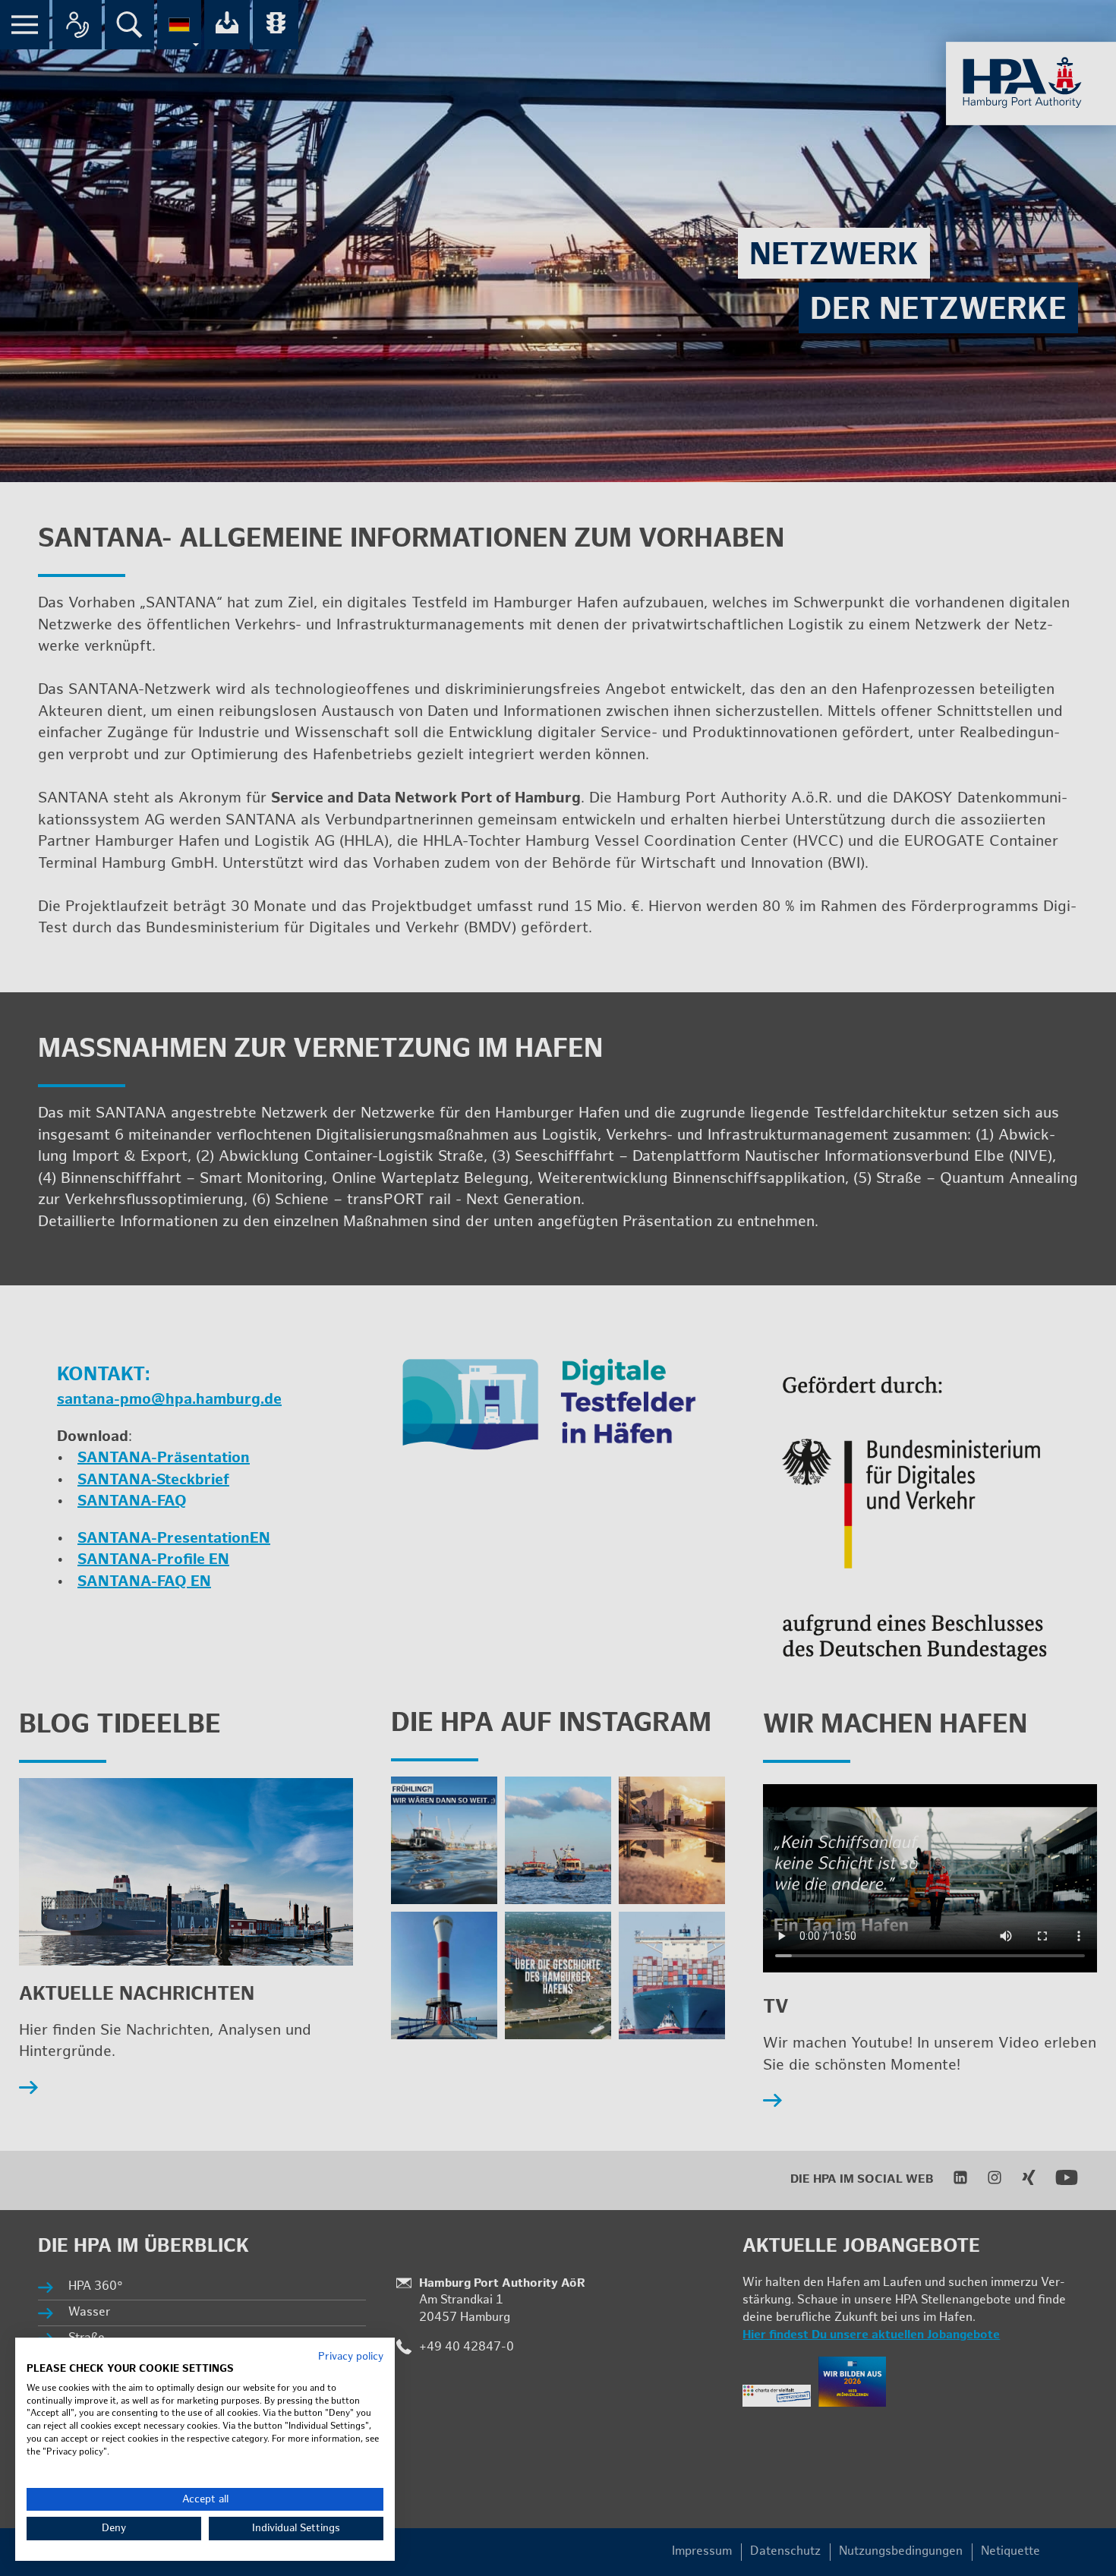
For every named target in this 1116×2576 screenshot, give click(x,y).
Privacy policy (351, 2357)
